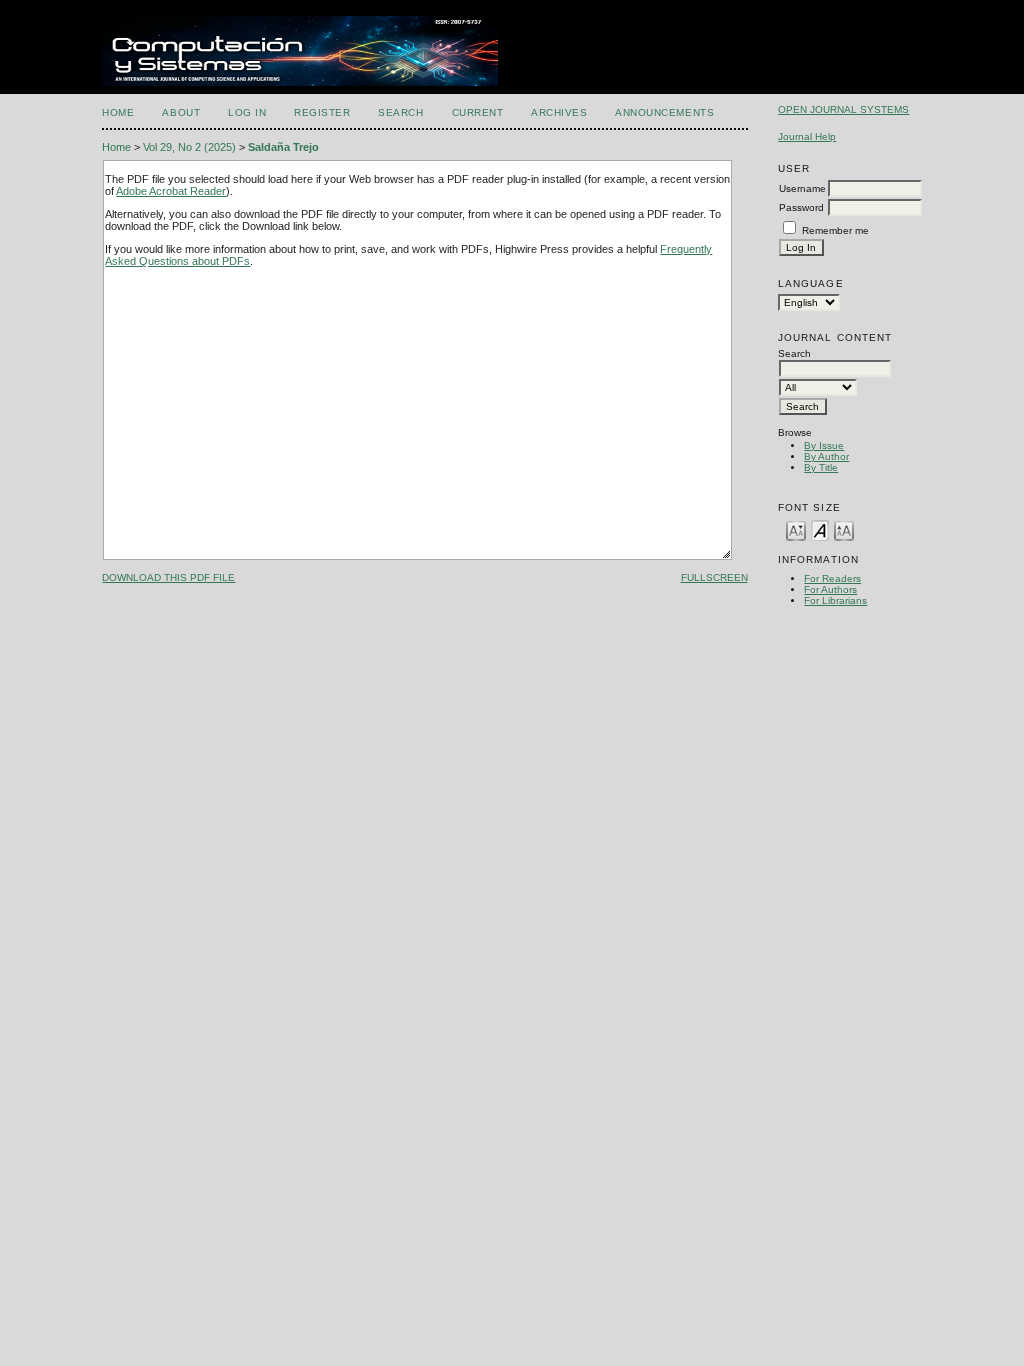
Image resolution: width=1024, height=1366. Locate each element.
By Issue (824, 445)
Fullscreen (714, 577)
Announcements (664, 112)
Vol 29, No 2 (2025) (189, 147)
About (181, 112)
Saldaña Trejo (283, 147)
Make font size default (820, 529)
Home (118, 112)
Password (801, 207)
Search (400, 112)
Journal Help (807, 136)
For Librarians (835, 600)
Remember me (835, 230)
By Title (821, 467)
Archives (559, 112)
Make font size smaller (796, 529)
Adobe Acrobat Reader (171, 191)
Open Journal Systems (843, 109)
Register (322, 112)
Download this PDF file (168, 577)
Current (478, 112)
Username (802, 188)
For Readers (832, 578)
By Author (826, 456)
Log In (247, 112)
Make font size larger (844, 529)
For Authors (830, 589)
